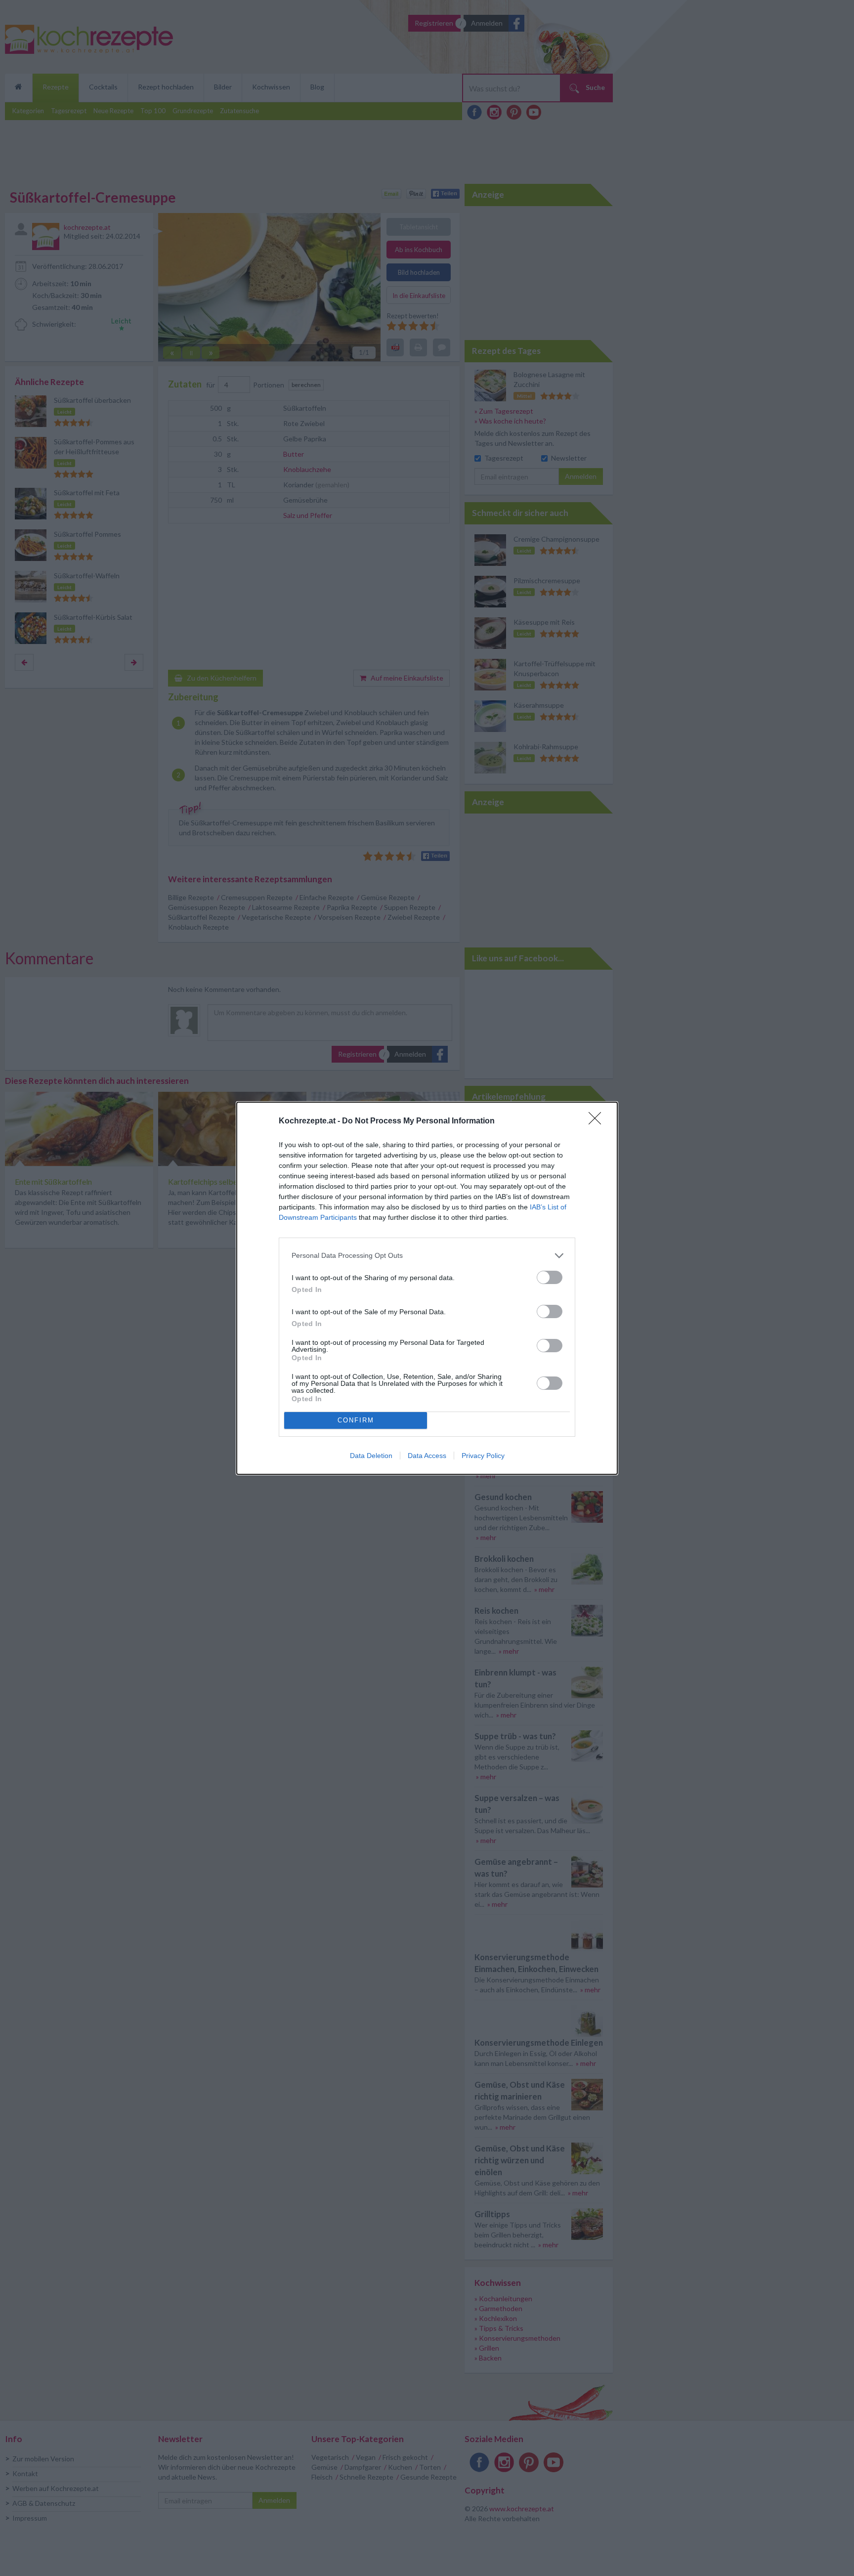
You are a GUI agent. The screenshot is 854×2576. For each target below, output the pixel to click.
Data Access (427, 1456)
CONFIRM (356, 1420)
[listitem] (427, 1256)
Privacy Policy (483, 1456)
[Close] (598, 1121)
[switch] (550, 1277)
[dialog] (427, 1288)
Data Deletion (371, 1456)
